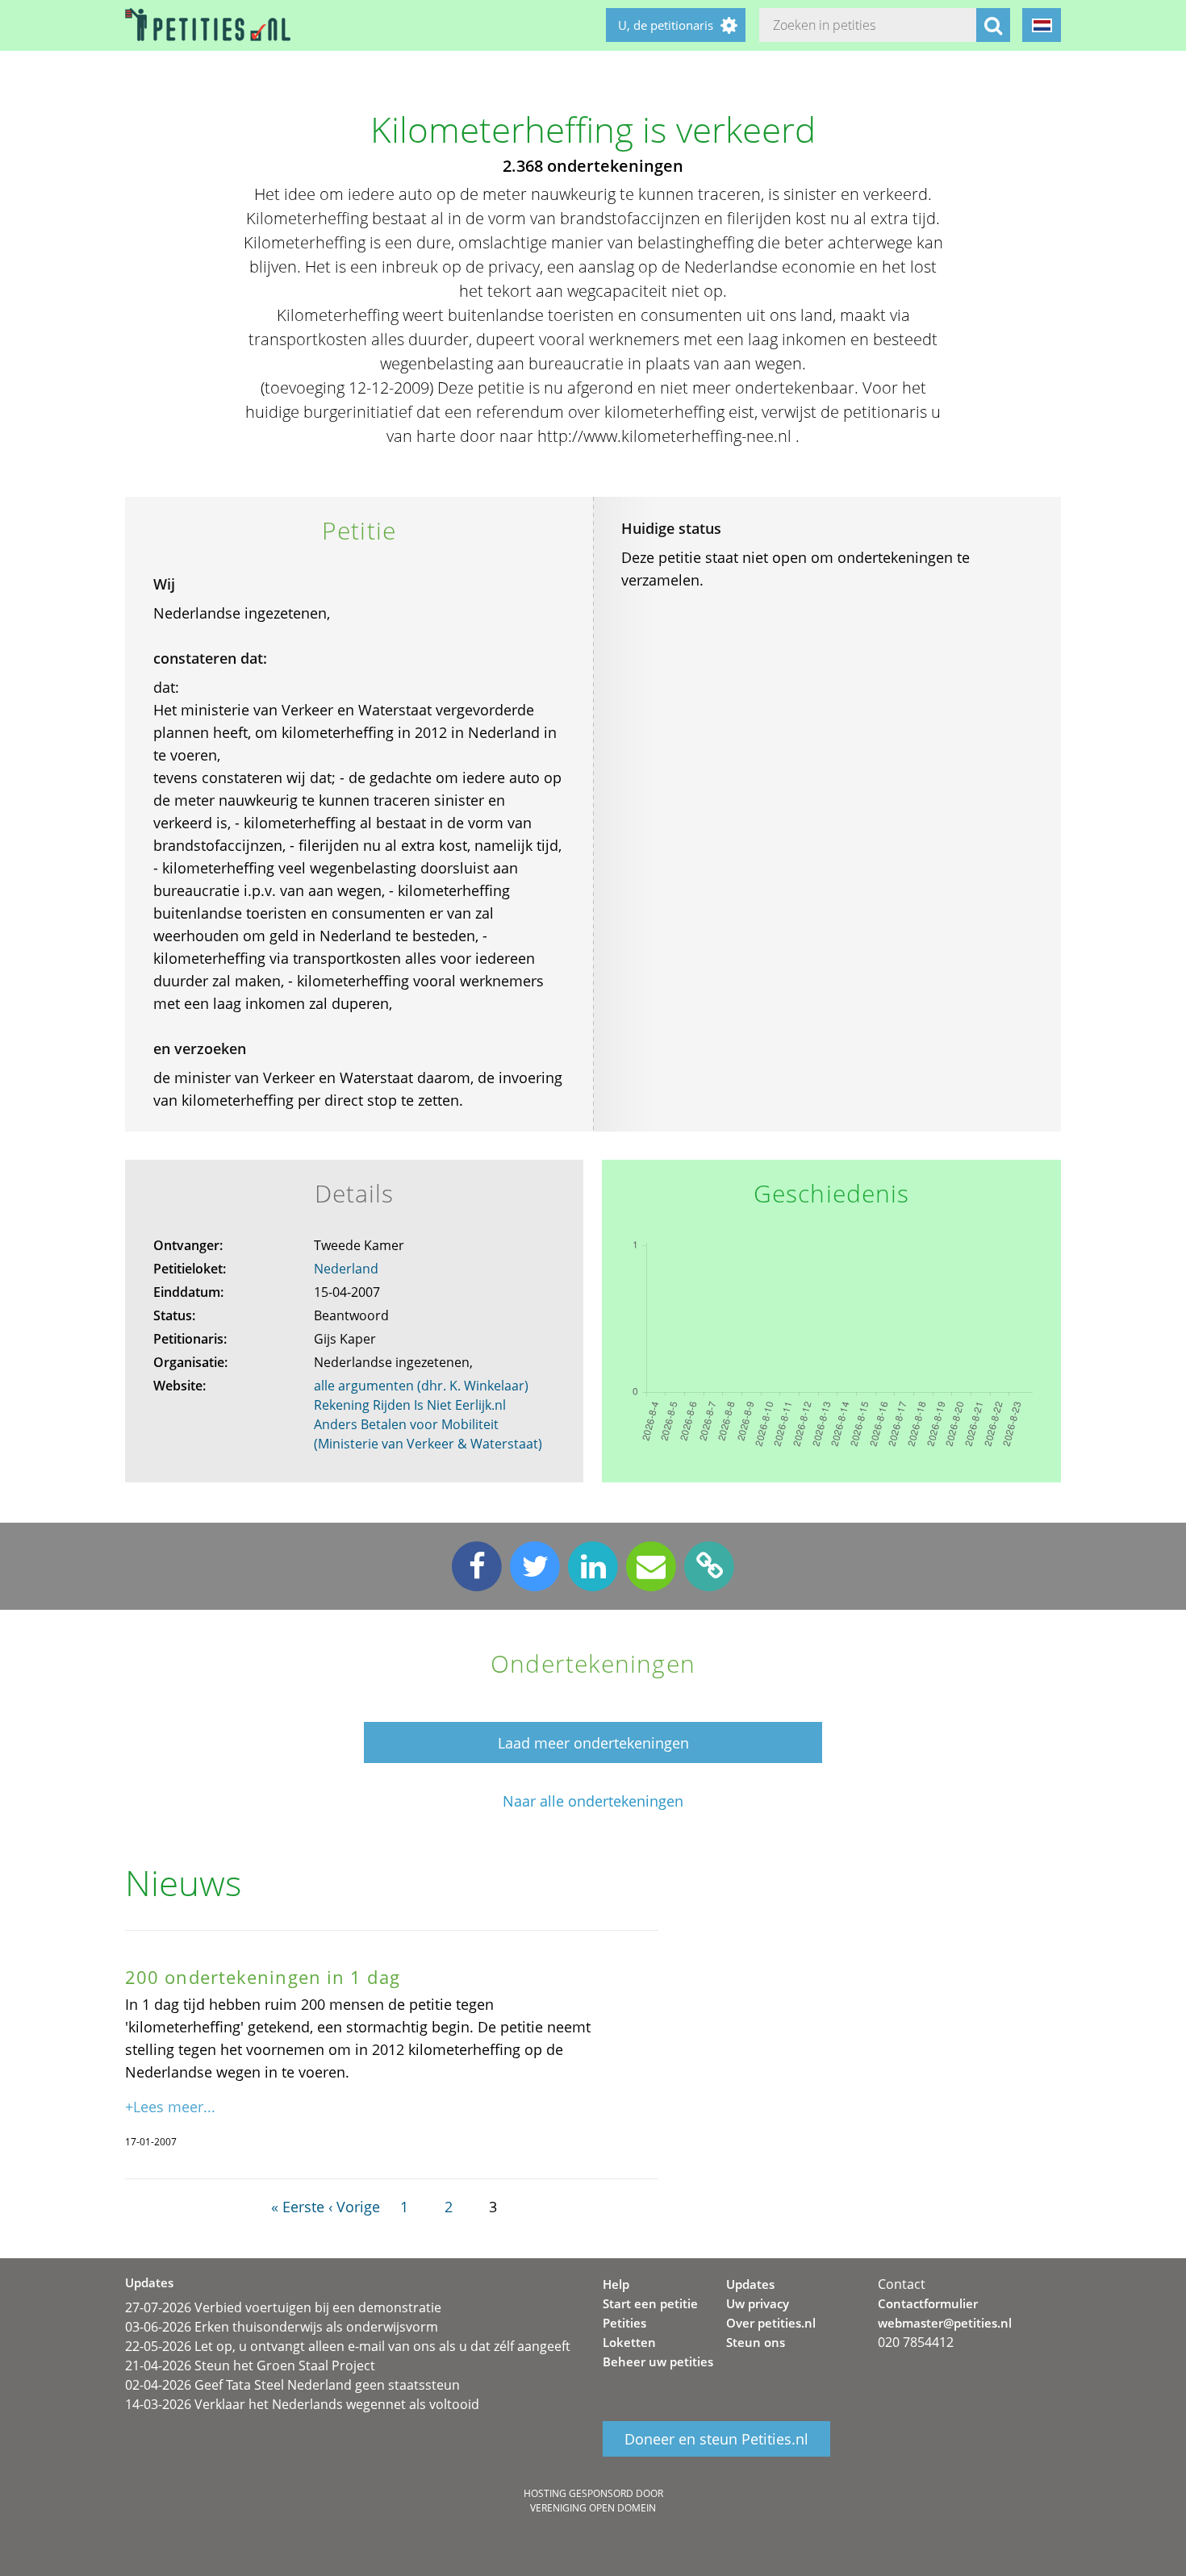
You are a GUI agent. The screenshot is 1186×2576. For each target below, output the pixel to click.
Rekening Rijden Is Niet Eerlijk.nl (410, 1405)
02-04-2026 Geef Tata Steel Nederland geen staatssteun (292, 2385)
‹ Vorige (354, 2207)
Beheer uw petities (658, 2361)
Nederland (346, 1269)
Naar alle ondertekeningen (593, 1801)
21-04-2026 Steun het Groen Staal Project (250, 2366)
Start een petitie (650, 2303)
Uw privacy (758, 2303)
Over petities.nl (771, 2323)
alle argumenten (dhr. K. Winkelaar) (421, 1386)
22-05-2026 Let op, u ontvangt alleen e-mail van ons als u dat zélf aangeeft (348, 2346)
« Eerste (298, 2207)
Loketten (629, 2342)
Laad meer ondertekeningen (593, 1743)
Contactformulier (928, 2303)
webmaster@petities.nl (945, 2323)
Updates (750, 2284)
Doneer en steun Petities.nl (716, 2439)
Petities (624, 2323)
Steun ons (756, 2342)
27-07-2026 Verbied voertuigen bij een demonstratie (283, 2307)
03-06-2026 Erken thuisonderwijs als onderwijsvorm (282, 2327)
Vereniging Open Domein (593, 2508)
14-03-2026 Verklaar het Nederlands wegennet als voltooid (302, 2404)
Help (616, 2284)
